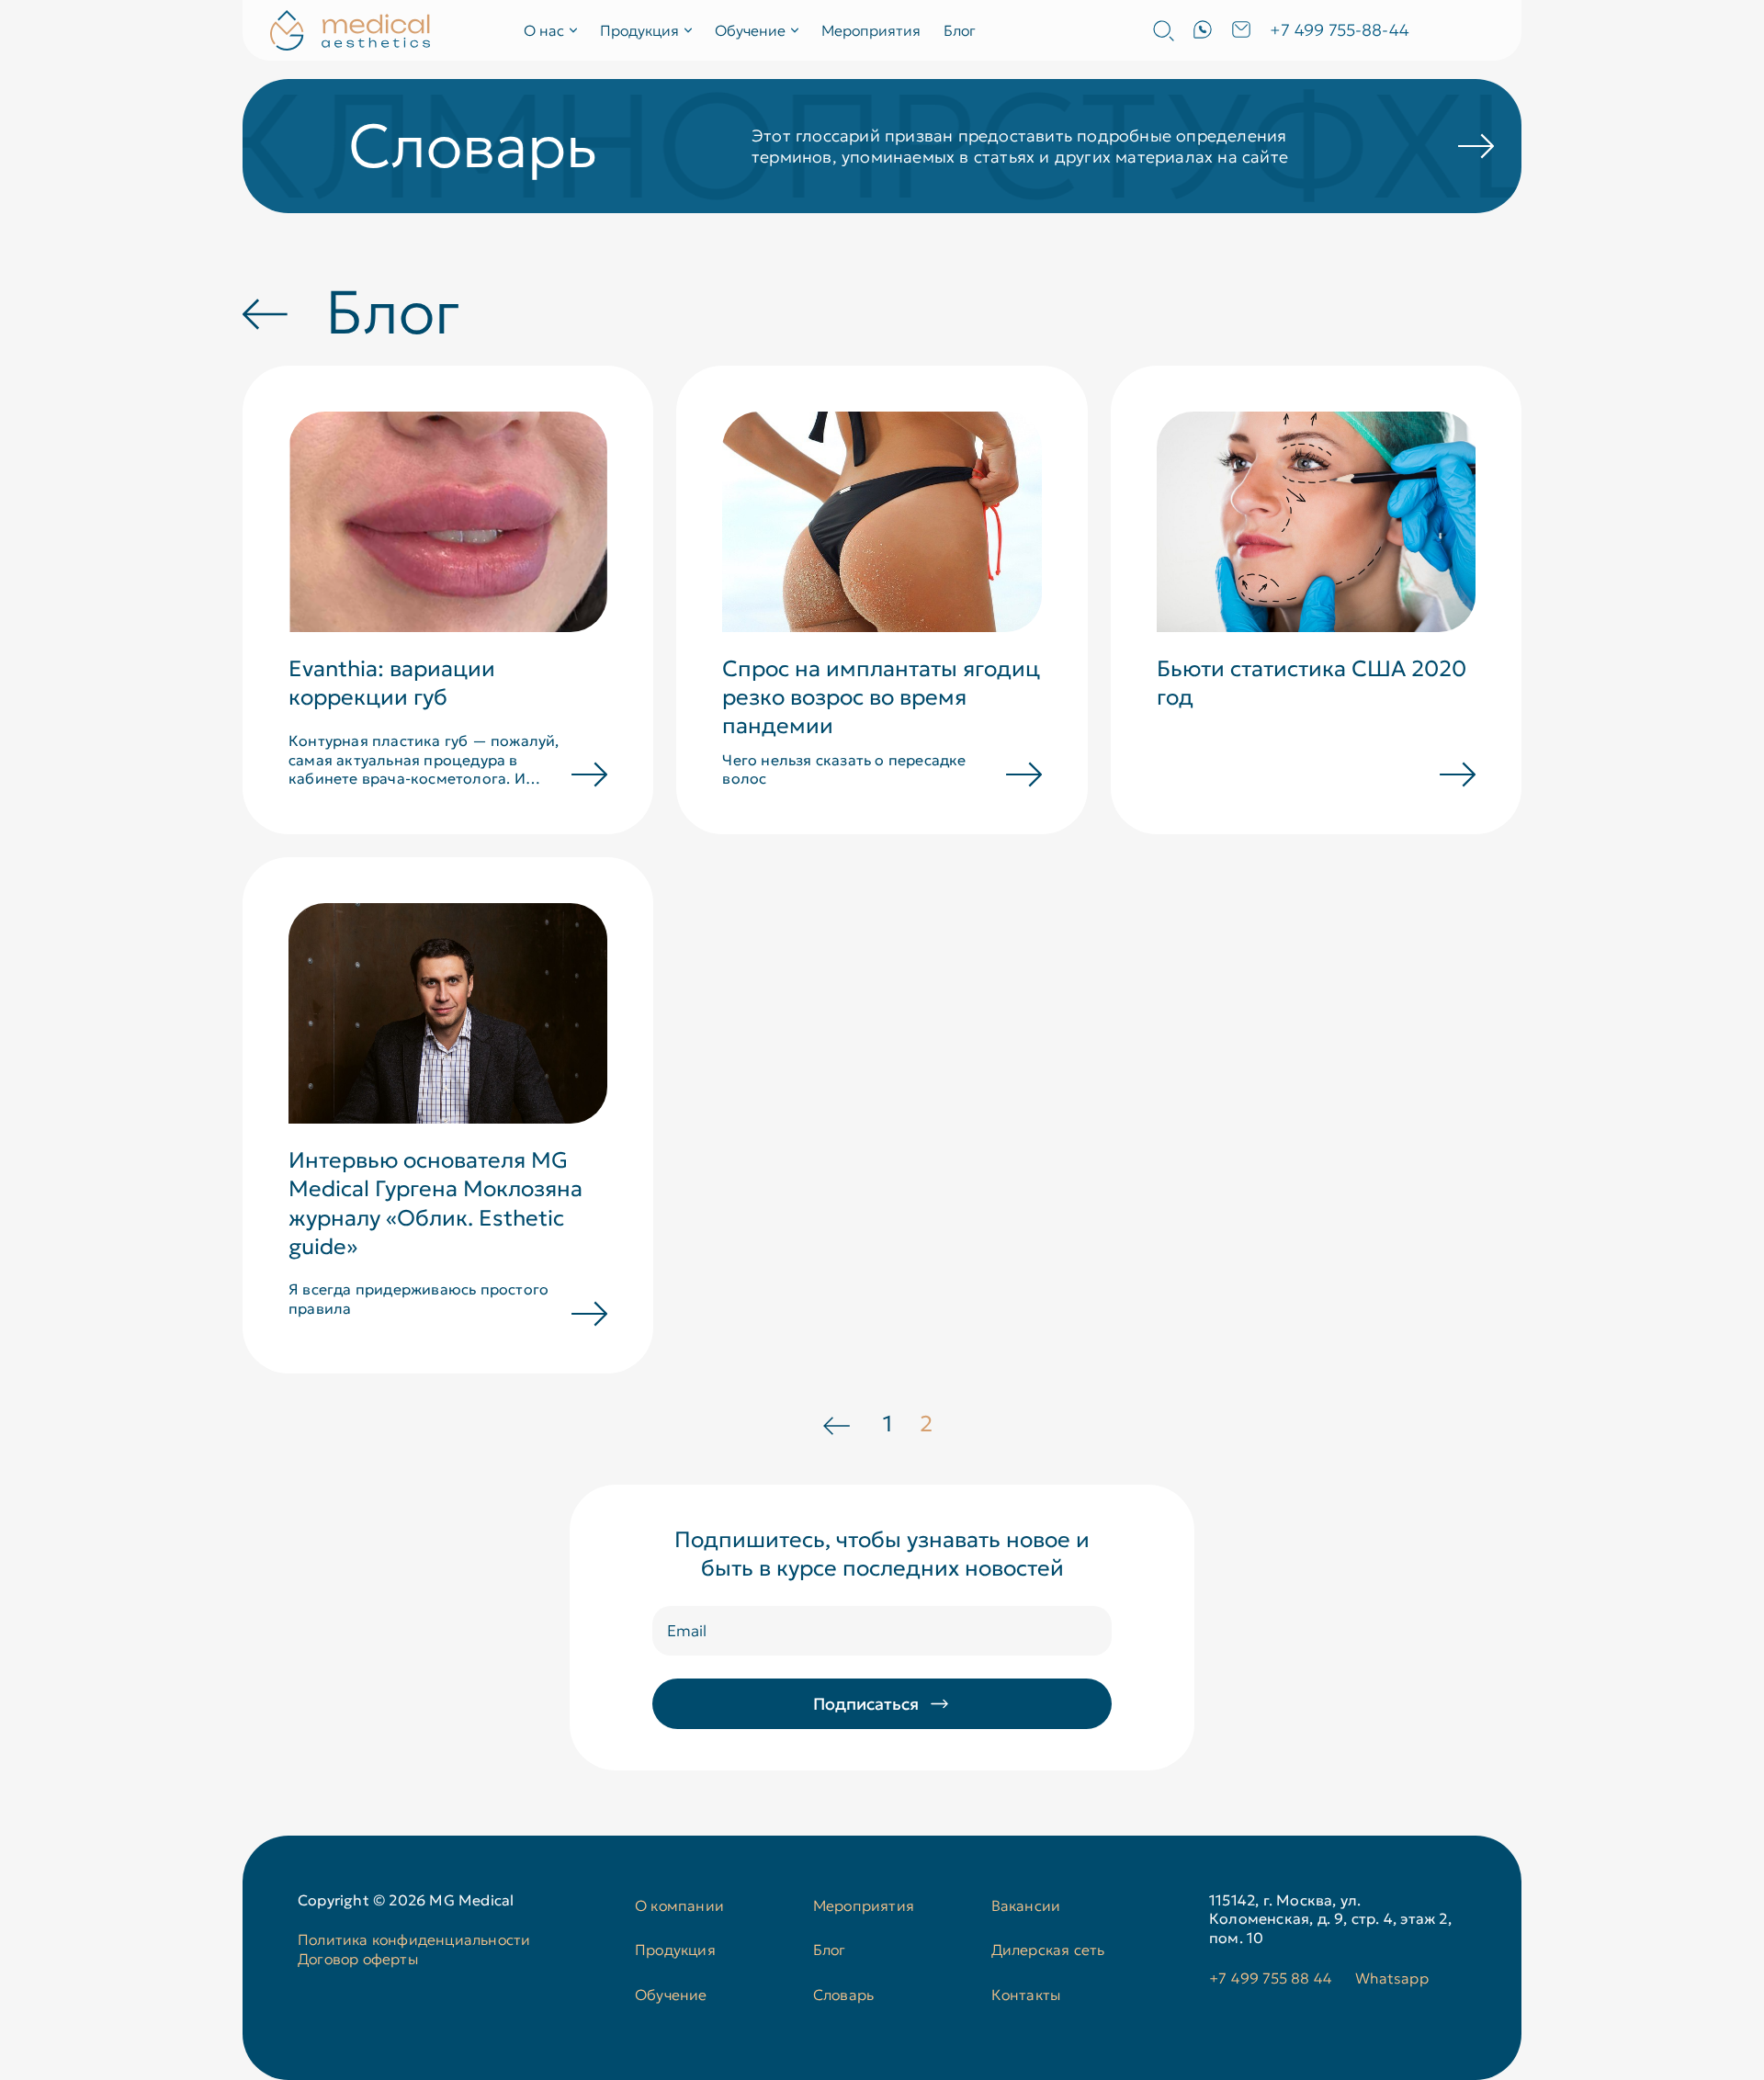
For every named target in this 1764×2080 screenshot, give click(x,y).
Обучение (671, 1995)
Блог (960, 30)
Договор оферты (358, 1959)
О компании (679, 1905)
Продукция (675, 1950)
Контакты (1026, 1995)
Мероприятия (871, 30)
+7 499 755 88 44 (1271, 1978)
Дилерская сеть (1048, 1950)
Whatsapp (1392, 1978)
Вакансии (1026, 1905)
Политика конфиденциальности (414, 1939)
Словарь (843, 1995)
